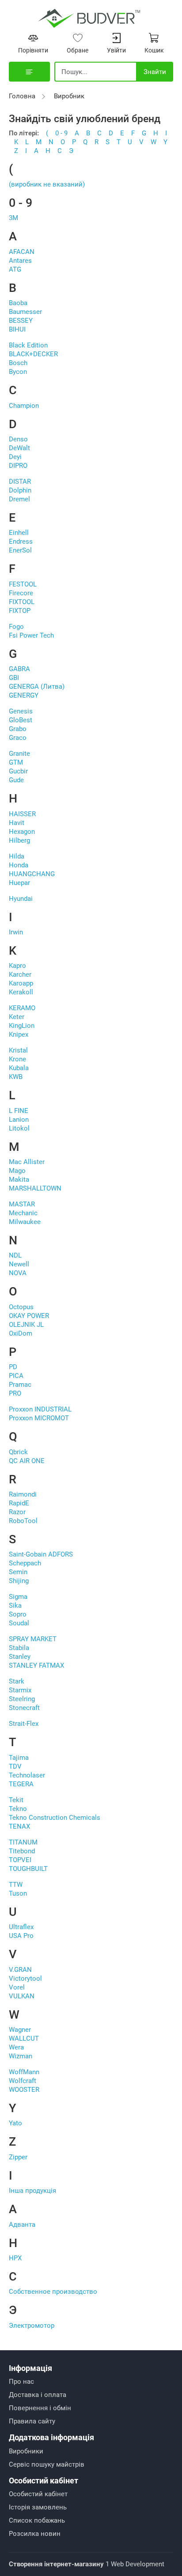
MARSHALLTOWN (35, 1188)
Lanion (19, 1120)
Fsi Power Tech (31, 635)
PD (13, 1367)
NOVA (18, 1273)
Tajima (19, 1758)
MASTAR (22, 1204)
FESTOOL (23, 584)
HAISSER (22, 814)
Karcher (20, 974)
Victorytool (25, 1979)
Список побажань (37, 2520)
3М (13, 218)
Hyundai (21, 899)
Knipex (19, 1034)
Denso (18, 439)
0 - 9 (61, 133)
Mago (17, 1171)
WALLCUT (24, 2038)
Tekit (16, 1800)
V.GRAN (20, 1970)
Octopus (21, 1307)
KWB (16, 1077)
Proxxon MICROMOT (39, 1418)
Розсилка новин (35, 2534)
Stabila (19, 1648)
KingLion (22, 1026)
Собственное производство (53, 2292)
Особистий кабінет (38, 2494)
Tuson (18, 1893)
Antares (20, 261)
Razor (17, 1512)
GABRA (19, 669)
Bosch (18, 363)
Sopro (18, 1614)
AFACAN (22, 252)
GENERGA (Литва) (37, 687)
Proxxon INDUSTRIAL (40, 1409)
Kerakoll (21, 992)
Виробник (69, 96)
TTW (16, 1885)
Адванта (22, 2225)
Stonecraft (24, 1708)
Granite (19, 754)
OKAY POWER (29, 1316)
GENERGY (24, 695)
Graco (18, 738)
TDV (15, 1766)
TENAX (19, 1826)
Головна (22, 96)
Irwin (16, 932)
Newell (19, 1264)
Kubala (19, 1068)
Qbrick (18, 1452)
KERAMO (22, 1008)
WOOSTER (24, 2090)
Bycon (18, 372)
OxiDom (21, 1333)
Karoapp (21, 983)
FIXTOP (20, 611)
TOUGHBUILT (28, 1869)
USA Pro (21, 1936)
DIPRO (18, 466)
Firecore (21, 593)
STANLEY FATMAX (36, 1665)
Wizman (21, 2056)
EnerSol (20, 550)
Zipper (18, 2157)
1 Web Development (87, 2564)
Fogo (16, 627)
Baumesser (25, 312)
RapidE (19, 1503)
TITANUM (23, 1842)
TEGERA (21, 1784)
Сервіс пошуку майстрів (47, 2464)
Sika (15, 1605)
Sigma (18, 1597)
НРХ (15, 2258)
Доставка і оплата (38, 2395)
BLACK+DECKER (33, 354)
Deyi (15, 457)
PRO (15, 1393)
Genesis (21, 711)
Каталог (29, 72)
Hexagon (22, 832)
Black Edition (28, 345)
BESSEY (21, 321)
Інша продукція (32, 2191)
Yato (15, 2123)
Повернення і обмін (40, 2408)
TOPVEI (20, 1860)
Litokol (19, 1128)
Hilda (17, 856)
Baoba (18, 303)
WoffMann (24, 2072)
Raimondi (23, 1494)
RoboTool (23, 1521)
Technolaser (27, 1775)
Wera (16, 2047)
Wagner (20, 2030)
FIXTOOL (22, 602)
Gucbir (18, 771)
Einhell (19, 533)
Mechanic (23, 1213)
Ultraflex (21, 1927)
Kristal (18, 1050)
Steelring (22, 1699)
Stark (17, 1681)
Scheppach (25, 1563)
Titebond (22, 1851)
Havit (17, 823)
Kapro (17, 966)
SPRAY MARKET (33, 1639)
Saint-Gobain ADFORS (41, 1554)
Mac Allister (27, 1162)
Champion (24, 406)
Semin (18, 1572)
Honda (19, 865)
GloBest (21, 720)
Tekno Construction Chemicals (55, 1818)
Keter (17, 1017)
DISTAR (20, 482)
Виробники (26, 2451)
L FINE (19, 1111)
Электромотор (32, 2326)
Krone (17, 1059)
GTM (16, 762)
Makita (19, 1180)
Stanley (20, 1657)
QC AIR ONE (27, 1461)
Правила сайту (32, 2421)
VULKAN (22, 1996)
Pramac (20, 1385)
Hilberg (19, 840)
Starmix (20, 1690)
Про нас (21, 2382)
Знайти (155, 72)
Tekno (18, 1809)
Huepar (19, 883)
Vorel (17, 1987)
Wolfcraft (23, 2081)
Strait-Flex (24, 1724)
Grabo (18, 729)
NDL (15, 1255)
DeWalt (19, 448)
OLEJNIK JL (26, 1325)
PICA (16, 1376)
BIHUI (17, 329)
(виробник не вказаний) (47, 184)
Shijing (19, 1581)
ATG (15, 269)
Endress (21, 541)
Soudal (19, 1623)
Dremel (19, 499)
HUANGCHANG (32, 874)
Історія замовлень (38, 2507)
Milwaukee (25, 1222)
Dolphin (20, 490)
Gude (16, 780)
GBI (14, 678)
